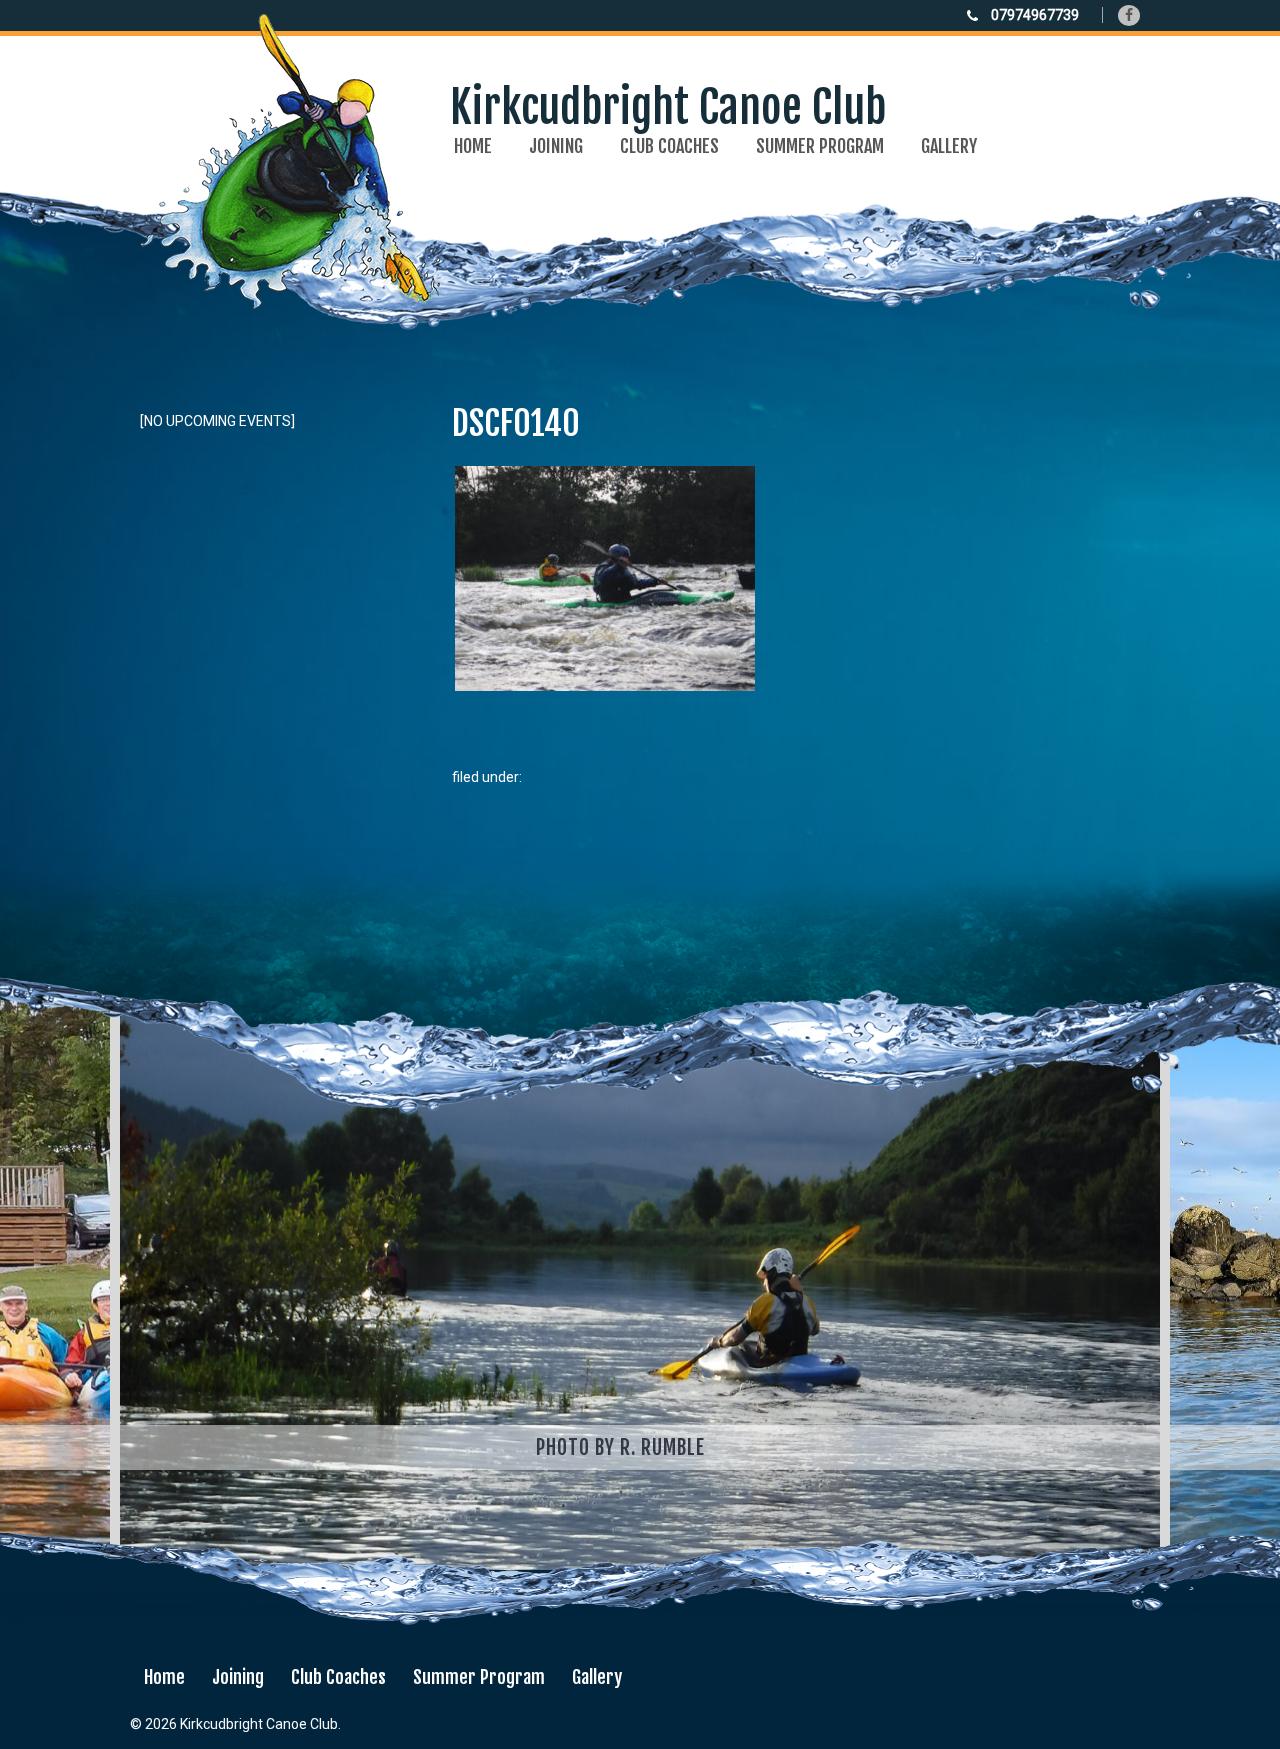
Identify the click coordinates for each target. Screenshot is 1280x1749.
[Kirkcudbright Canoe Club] (513, 295)
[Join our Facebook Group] (1129, 15)
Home (473, 146)
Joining (556, 146)
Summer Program (820, 146)
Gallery (949, 146)
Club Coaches (669, 146)
